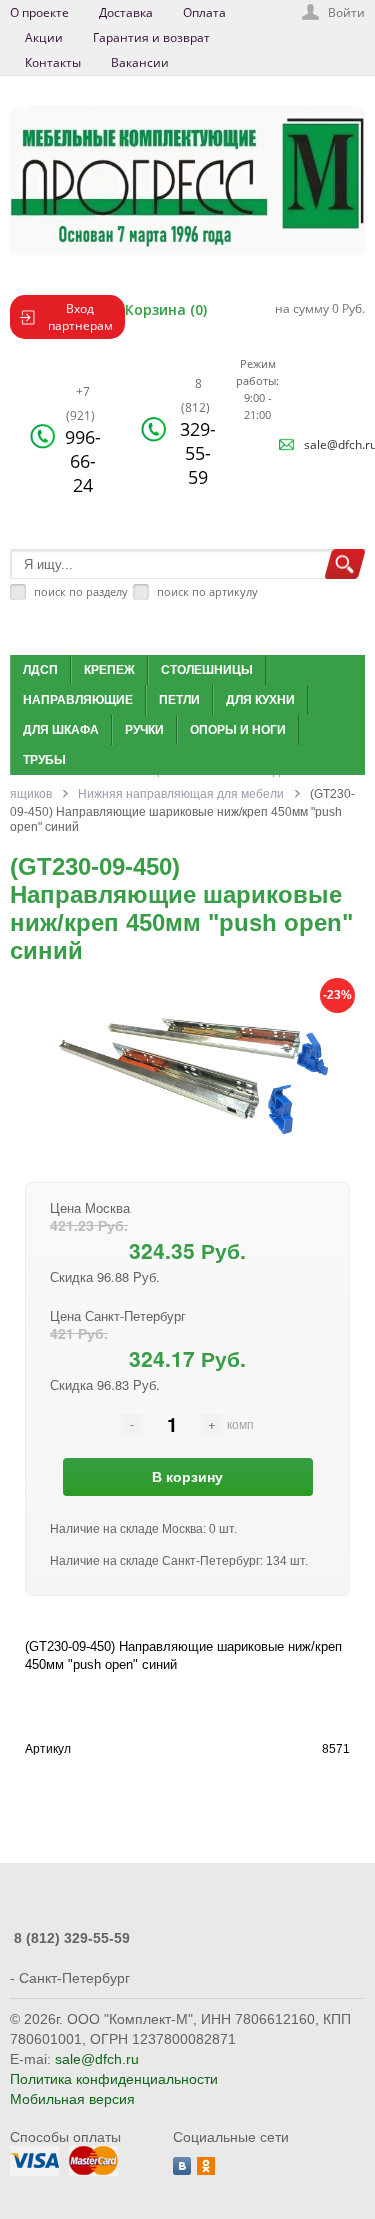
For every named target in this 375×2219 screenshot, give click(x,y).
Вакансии (140, 62)
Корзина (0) (166, 309)
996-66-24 (83, 440)
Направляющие (78, 700)
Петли (179, 700)
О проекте (39, 12)
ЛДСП (40, 670)
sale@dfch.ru (97, 2059)
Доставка (126, 12)
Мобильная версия (72, 2099)
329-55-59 (198, 432)
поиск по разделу (81, 591)
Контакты (53, 62)
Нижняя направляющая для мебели (181, 794)
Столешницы (207, 670)
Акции (44, 37)
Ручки (144, 730)
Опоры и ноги (238, 730)
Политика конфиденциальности (114, 2079)
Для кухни (260, 700)
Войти (346, 12)
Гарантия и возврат (151, 37)
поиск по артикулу (207, 591)
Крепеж (109, 670)
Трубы (44, 760)
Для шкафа (61, 730)
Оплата (204, 12)
